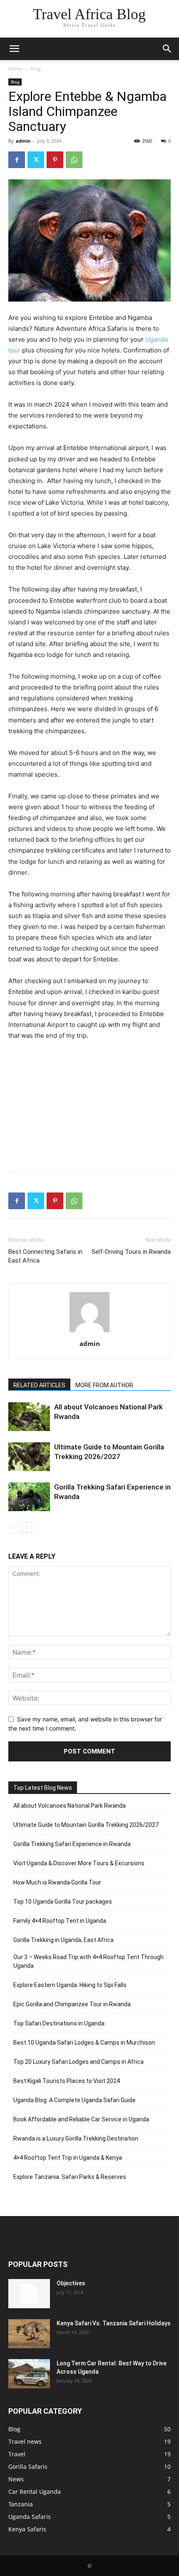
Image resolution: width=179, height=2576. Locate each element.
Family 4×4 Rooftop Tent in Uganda (60, 1921)
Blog (36, 69)
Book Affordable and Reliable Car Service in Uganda (81, 2119)
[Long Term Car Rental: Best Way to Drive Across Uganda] (29, 2374)
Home (15, 69)
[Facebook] (17, 160)
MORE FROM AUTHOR (104, 1385)
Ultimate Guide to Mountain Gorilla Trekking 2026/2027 (86, 1825)
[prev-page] (14, 1528)
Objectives (71, 2283)
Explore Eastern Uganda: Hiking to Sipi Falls (70, 1985)
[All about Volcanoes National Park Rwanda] (29, 1417)
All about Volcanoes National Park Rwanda (70, 1806)
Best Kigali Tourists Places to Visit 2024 (67, 2081)
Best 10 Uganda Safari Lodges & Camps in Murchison (84, 2043)
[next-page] (27, 1528)
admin (23, 141)
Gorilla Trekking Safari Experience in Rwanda (72, 1844)
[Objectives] (29, 2294)
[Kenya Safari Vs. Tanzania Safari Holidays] (29, 2334)
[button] (14, 49)
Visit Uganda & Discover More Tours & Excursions (79, 1863)
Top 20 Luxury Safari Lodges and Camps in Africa (78, 2062)
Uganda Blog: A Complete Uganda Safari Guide (75, 2100)
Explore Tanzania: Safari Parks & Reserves (70, 2177)
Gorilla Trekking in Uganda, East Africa (63, 1940)
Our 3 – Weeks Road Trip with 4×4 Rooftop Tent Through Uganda (88, 1961)
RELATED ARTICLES (39, 1385)
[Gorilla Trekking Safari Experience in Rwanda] (29, 1497)
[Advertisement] (89, 1104)
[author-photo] (89, 1332)
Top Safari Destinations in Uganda (59, 2023)
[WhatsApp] (74, 160)
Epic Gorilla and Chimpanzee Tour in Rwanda (72, 2004)
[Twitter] (36, 160)
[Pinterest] (55, 160)
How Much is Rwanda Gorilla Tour (57, 1882)
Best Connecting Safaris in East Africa (45, 1256)
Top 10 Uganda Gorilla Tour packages (63, 1902)
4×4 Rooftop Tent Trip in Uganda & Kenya (68, 2158)
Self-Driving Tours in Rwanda (131, 1252)
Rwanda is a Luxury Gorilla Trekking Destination (76, 2138)
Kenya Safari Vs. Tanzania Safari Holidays (114, 2323)
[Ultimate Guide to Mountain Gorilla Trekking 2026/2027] (29, 1457)
